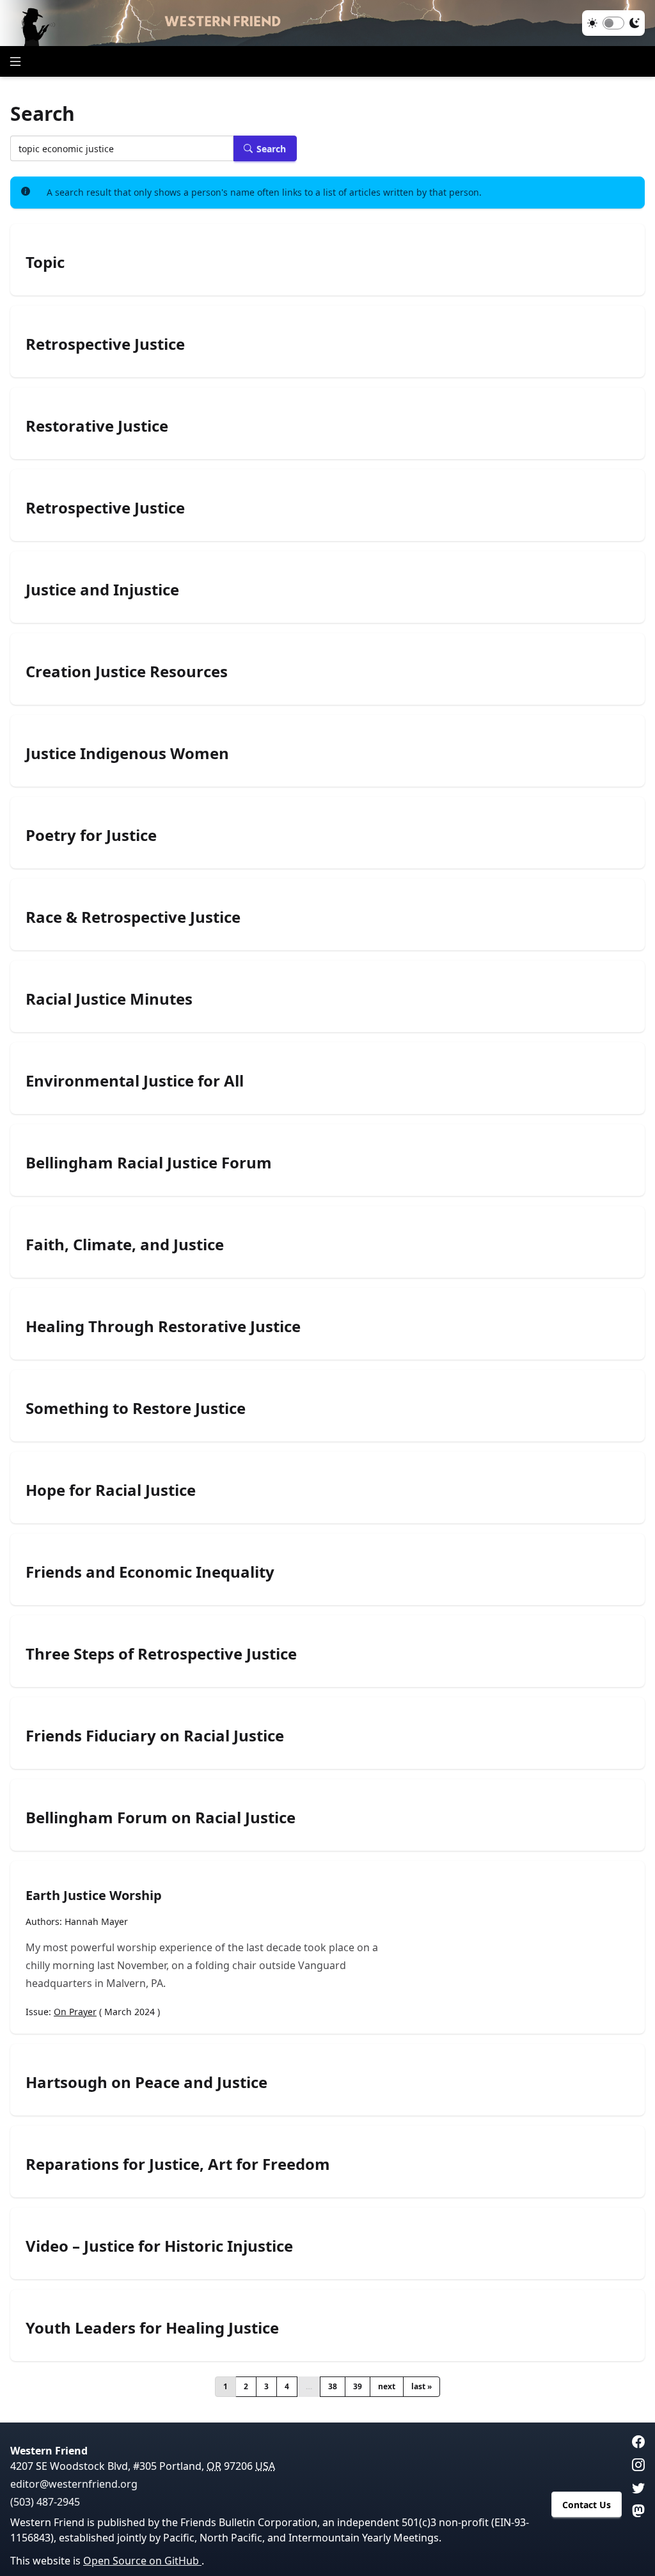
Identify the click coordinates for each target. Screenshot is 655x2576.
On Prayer (75, 2012)
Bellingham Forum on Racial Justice (161, 1818)
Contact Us (587, 2505)
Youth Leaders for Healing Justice (152, 2328)
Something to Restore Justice (136, 1408)
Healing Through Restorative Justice (163, 1326)
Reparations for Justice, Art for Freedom (178, 2164)
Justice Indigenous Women (127, 753)
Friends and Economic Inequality (150, 1572)
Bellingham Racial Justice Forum (149, 1163)
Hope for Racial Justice (111, 1490)
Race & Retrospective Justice (133, 917)
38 (333, 2386)
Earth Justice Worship (94, 1895)
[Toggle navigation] (15, 61)
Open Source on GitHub (142, 2561)
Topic (45, 262)
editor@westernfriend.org (74, 2484)
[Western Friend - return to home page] (327, 23)
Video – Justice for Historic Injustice (159, 2246)
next (387, 2386)
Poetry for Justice (91, 835)
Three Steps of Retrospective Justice (161, 1654)
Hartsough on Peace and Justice (146, 2082)
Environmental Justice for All (135, 1081)
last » (422, 2386)
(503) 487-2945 (45, 2502)
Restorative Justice (97, 426)
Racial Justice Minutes (109, 999)
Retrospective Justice (105, 344)
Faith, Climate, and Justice (125, 1245)
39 (358, 2386)
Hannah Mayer (96, 1921)
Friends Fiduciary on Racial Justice (155, 1736)
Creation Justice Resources (127, 671)
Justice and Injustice (102, 590)
